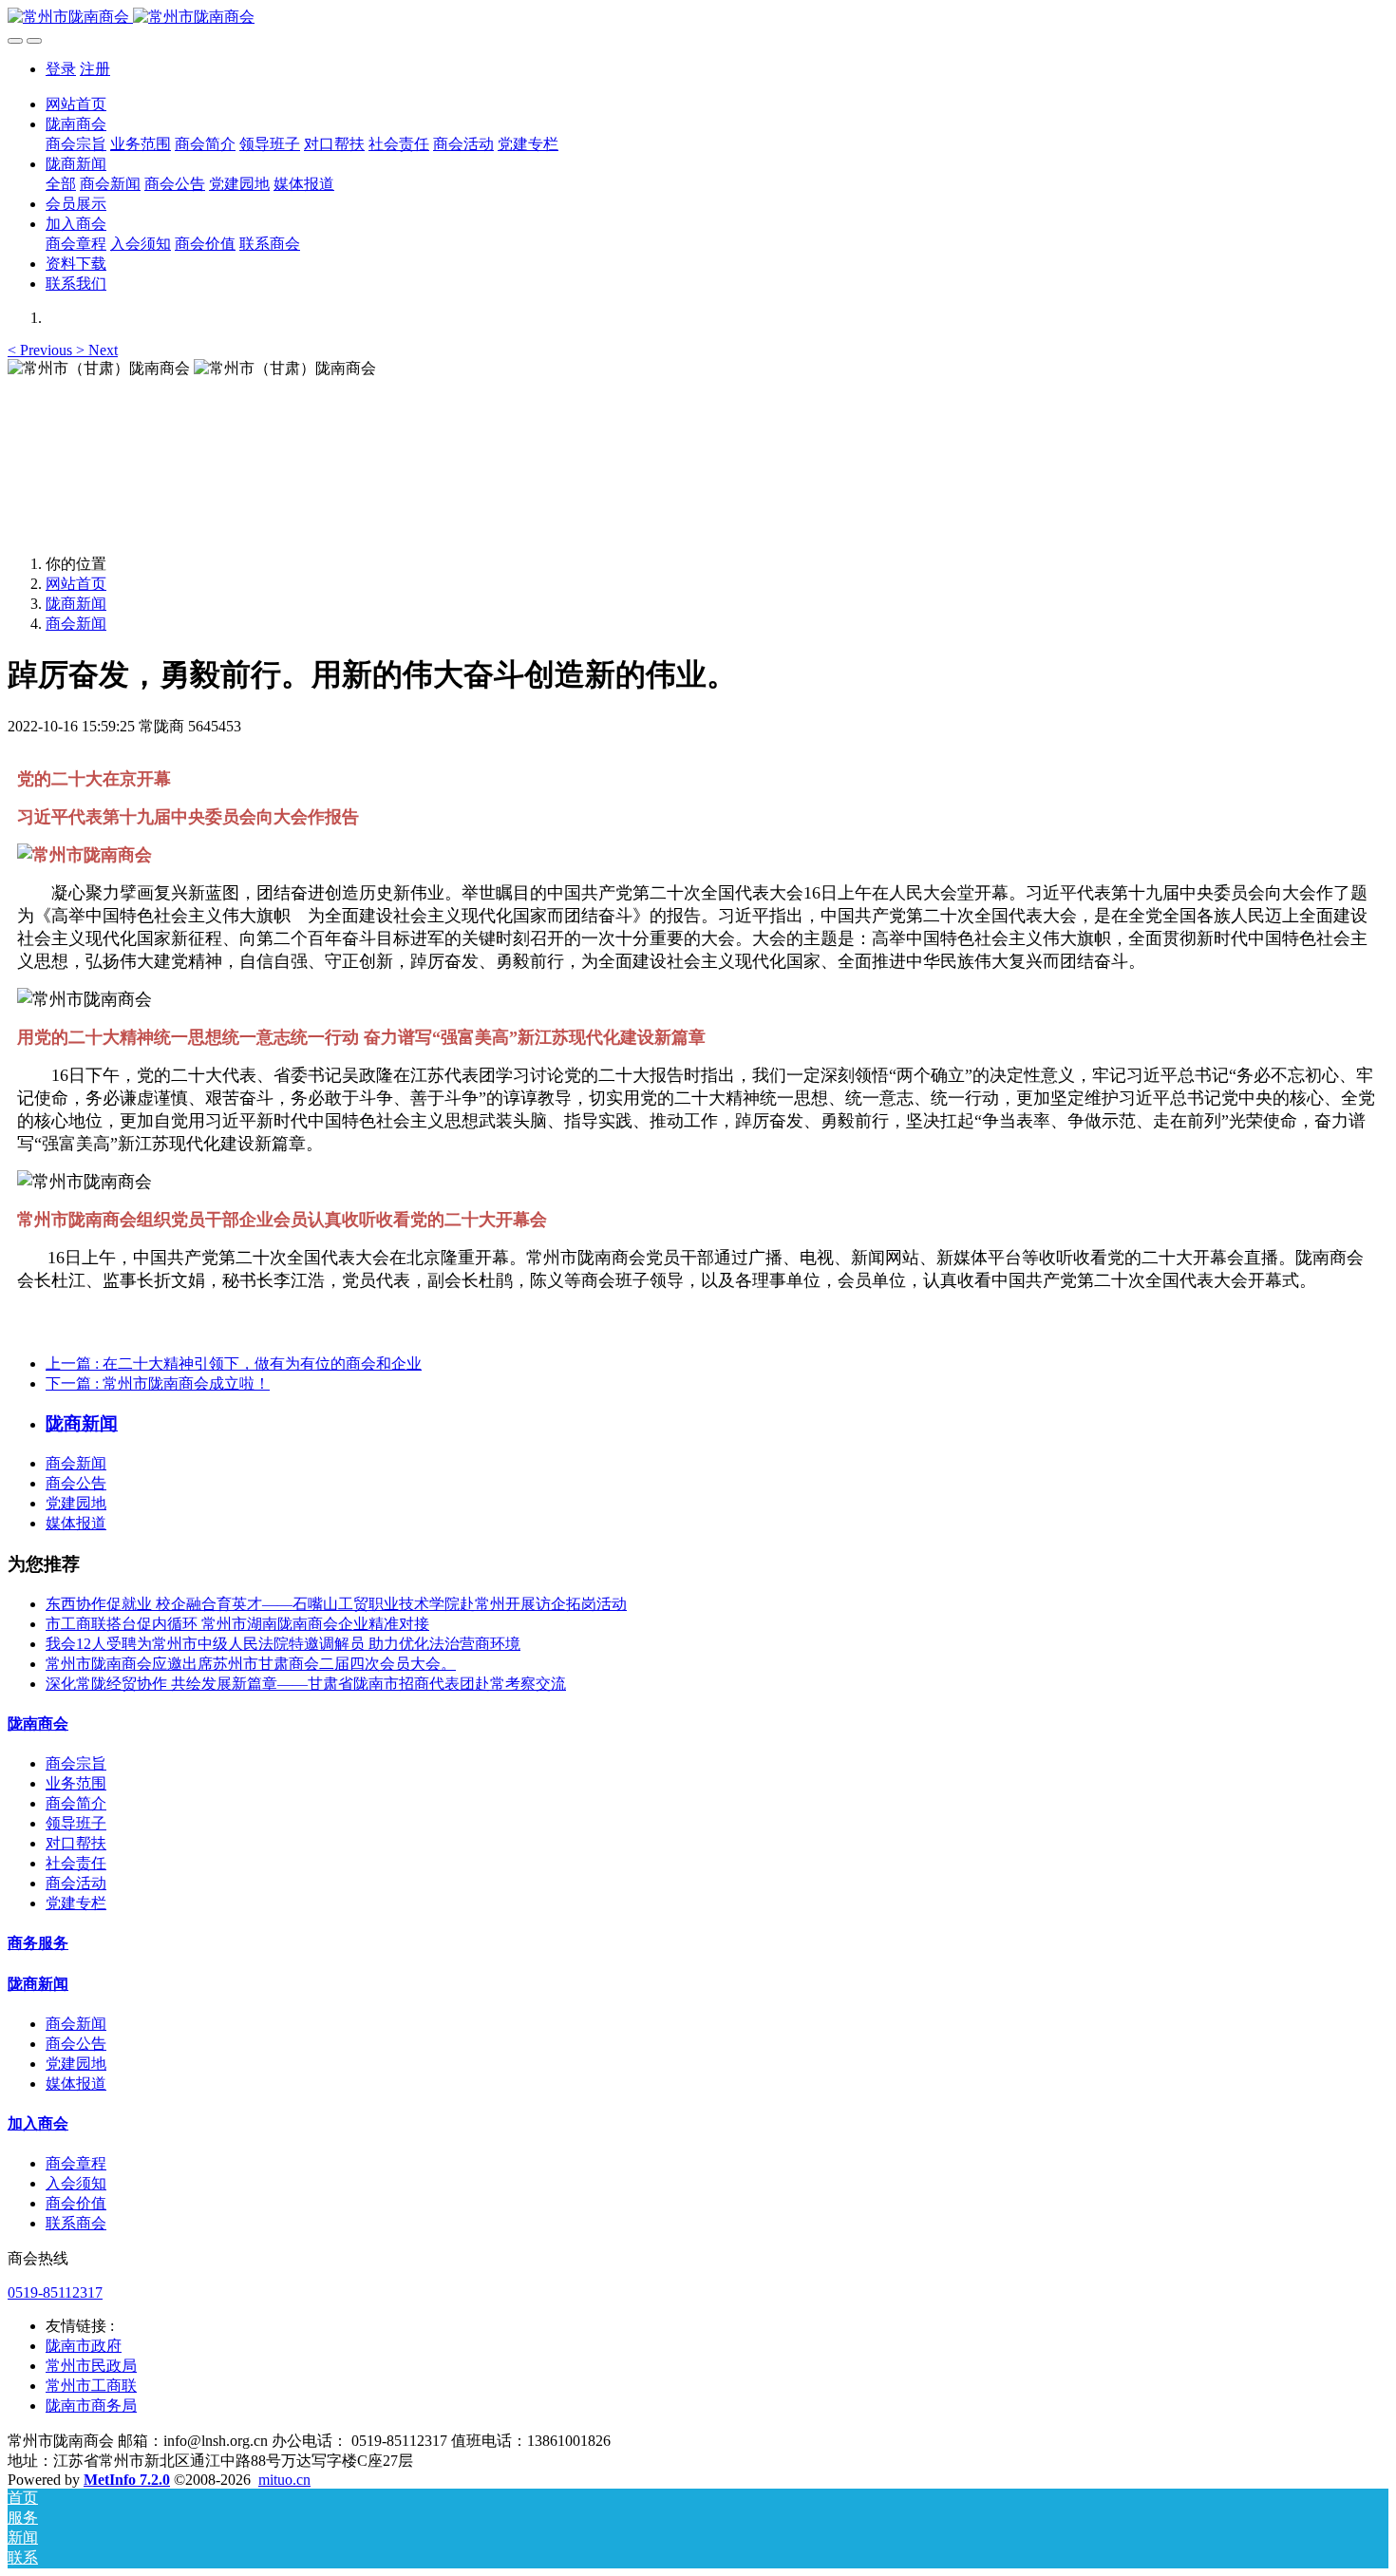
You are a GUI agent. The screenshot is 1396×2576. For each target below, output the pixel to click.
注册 (95, 69)
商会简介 (76, 1803)
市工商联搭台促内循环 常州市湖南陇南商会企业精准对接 (237, 1624)
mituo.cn (284, 2480)
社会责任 (76, 1863)
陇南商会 (38, 1724)
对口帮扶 (76, 1843)
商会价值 (76, 2203)
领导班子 (76, 1823)
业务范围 (76, 1783)
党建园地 (76, 1503)
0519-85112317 (55, 2292)
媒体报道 (76, 1523)
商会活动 (76, 1883)
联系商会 (76, 2223)
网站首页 (76, 104)
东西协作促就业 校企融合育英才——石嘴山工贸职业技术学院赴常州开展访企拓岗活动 (336, 1604)
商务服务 (38, 1943)
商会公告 (76, 1483)
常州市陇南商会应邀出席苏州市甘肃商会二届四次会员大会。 (251, 1664)
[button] (42, 350)
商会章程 (76, 2163)
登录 (61, 69)
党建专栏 (76, 1903)
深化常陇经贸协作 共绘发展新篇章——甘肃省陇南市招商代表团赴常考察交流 (306, 1684)
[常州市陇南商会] (698, 18)
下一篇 (158, 1383)
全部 (61, 184)
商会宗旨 (76, 1763)
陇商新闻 (76, 604)
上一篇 (234, 1364)
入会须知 (76, 2183)
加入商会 (38, 2123)
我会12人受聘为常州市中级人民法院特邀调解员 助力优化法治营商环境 (283, 1644)
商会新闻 (76, 624)
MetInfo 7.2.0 (127, 2480)
